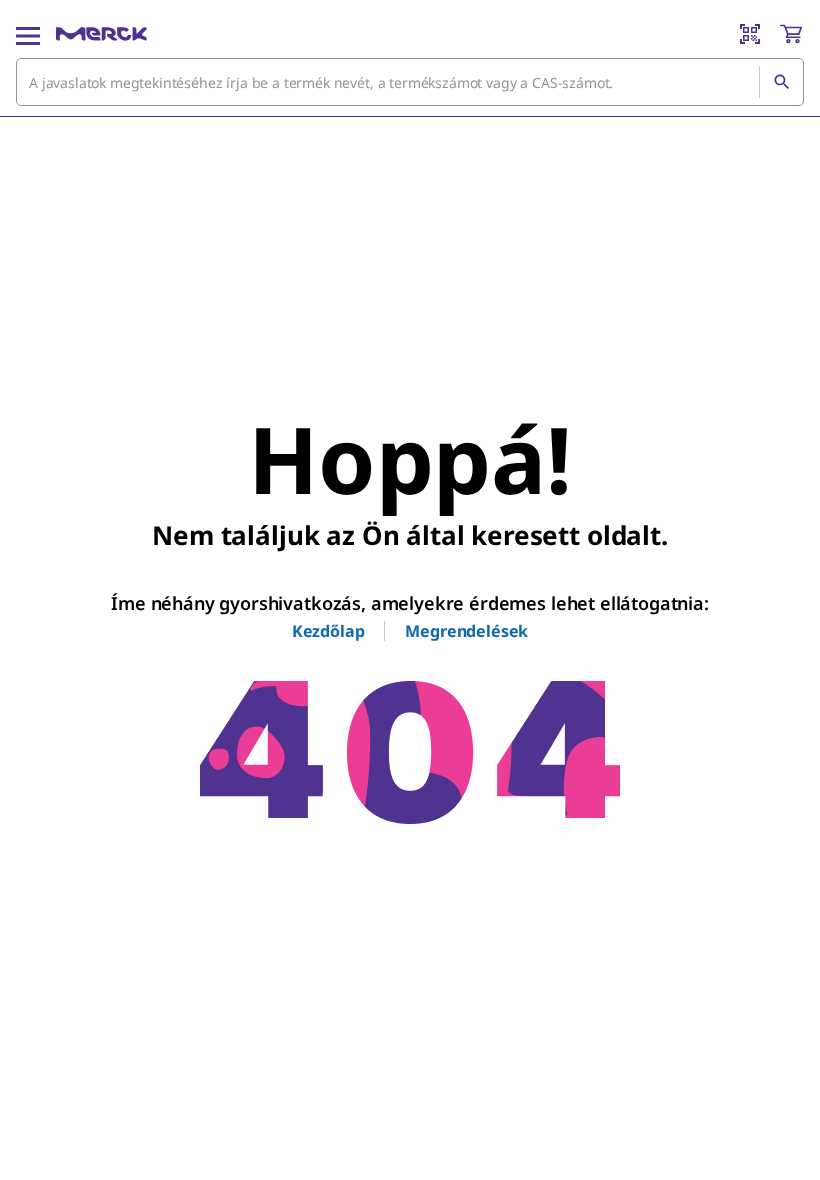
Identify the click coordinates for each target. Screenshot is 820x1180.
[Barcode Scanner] (750, 34)
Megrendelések (466, 631)
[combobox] (410, 82)
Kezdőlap (328, 631)
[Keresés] (781, 82)
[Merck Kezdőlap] (101, 34)
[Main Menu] (28, 34)
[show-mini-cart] (791, 34)
